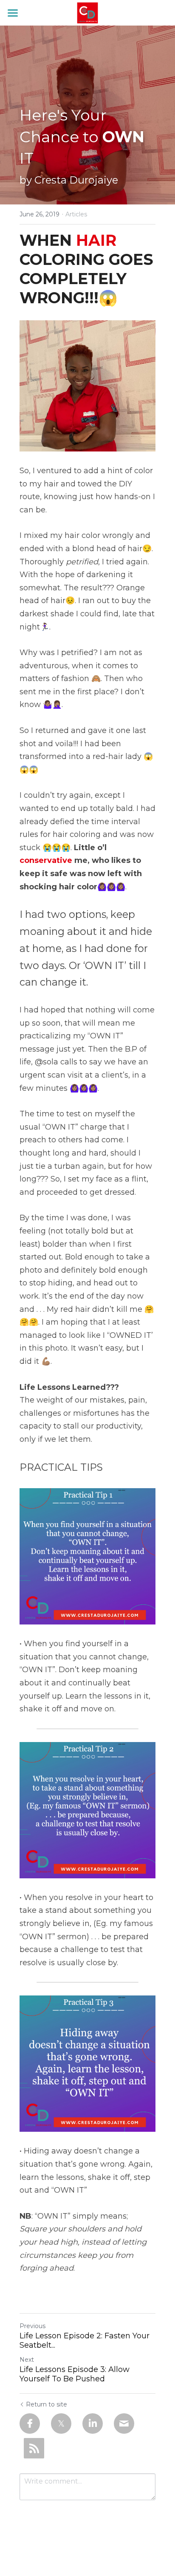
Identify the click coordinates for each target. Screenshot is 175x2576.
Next (27, 2360)
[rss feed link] (34, 2448)
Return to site (47, 2404)
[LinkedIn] (93, 2424)
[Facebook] (30, 2424)
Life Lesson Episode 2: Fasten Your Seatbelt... (85, 2341)
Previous (32, 2326)
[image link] (88, 12)
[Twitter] (61, 2424)
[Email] (124, 2424)
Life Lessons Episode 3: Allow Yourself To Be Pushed (75, 2374)
